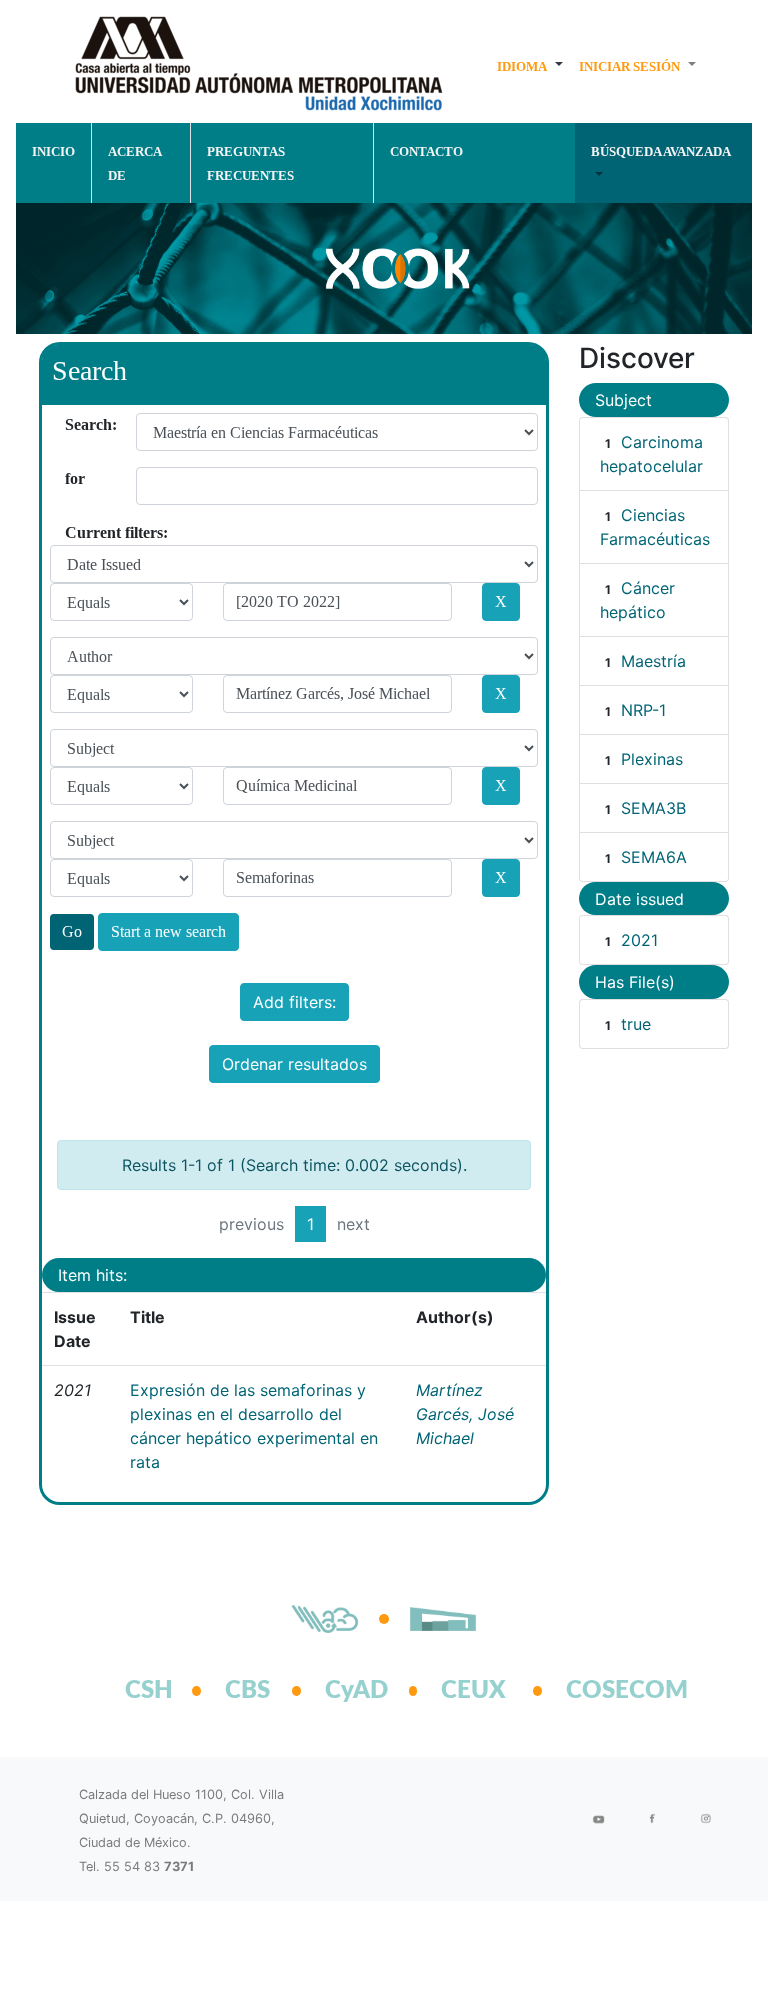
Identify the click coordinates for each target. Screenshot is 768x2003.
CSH (149, 1691)
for (72, 478)
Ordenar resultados (294, 1064)
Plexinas (652, 759)
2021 (639, 940)
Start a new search (168, 931)
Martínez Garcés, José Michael (465, 1414)
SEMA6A (654, 857)
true (636, 1024)
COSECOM (605, 1691)
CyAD (356, 1691)
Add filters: (294, 1002)
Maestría (653, 661)
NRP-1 (643, 710)
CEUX (473, 1691)
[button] (530, 66)
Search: (72, 424)
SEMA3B (653, 808)
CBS (247, 1691)
